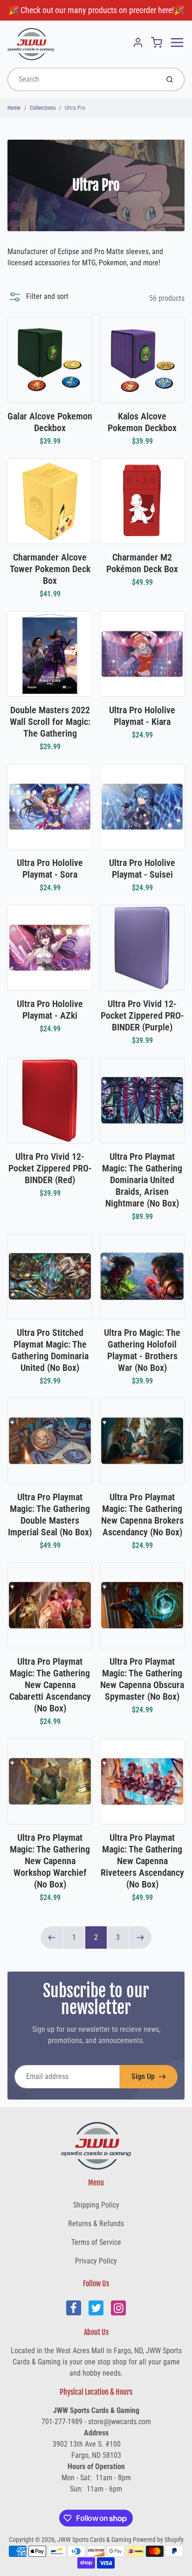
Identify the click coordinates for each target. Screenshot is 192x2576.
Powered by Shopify (158, 2540)
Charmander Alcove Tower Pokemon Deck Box (50, 569)
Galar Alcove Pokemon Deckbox (50, 422)
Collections (43, 108)
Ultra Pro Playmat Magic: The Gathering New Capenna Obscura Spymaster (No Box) (142, 1679)
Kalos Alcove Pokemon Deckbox (142, 422)
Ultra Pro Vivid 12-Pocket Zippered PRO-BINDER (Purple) (142, 1015)
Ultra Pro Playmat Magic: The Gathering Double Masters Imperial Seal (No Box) (50, 1515)
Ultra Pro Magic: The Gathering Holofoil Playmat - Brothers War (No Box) (142, 1350)
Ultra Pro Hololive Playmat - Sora (50, 869)
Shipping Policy (96, 2205)
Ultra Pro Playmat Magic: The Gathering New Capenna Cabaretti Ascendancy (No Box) (50, 1685)
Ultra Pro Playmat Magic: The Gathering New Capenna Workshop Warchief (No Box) (50, 1861)
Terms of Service (96, 2242)
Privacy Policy (96, 2261)
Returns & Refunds (96, 2224)
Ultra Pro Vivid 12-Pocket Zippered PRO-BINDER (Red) (50, 1168)
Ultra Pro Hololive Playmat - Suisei (142, 869)
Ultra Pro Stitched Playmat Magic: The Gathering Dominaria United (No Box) (50, 1350)
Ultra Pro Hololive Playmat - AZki (50, 1010)
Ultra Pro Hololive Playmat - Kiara (142, 716)
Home (14, 108)
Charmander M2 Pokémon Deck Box (142, 563)
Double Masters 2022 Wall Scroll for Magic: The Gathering (50, 722)
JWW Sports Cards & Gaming (94, 2540)
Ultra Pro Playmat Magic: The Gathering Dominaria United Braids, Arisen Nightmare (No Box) (142, 1180)
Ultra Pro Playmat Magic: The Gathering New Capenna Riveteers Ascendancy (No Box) (142, 1861)
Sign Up (143, 2076)
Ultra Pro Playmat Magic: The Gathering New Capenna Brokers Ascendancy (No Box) (142, 1515)
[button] (38, 297)
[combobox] (82, 79)
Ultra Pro (75, 108)
